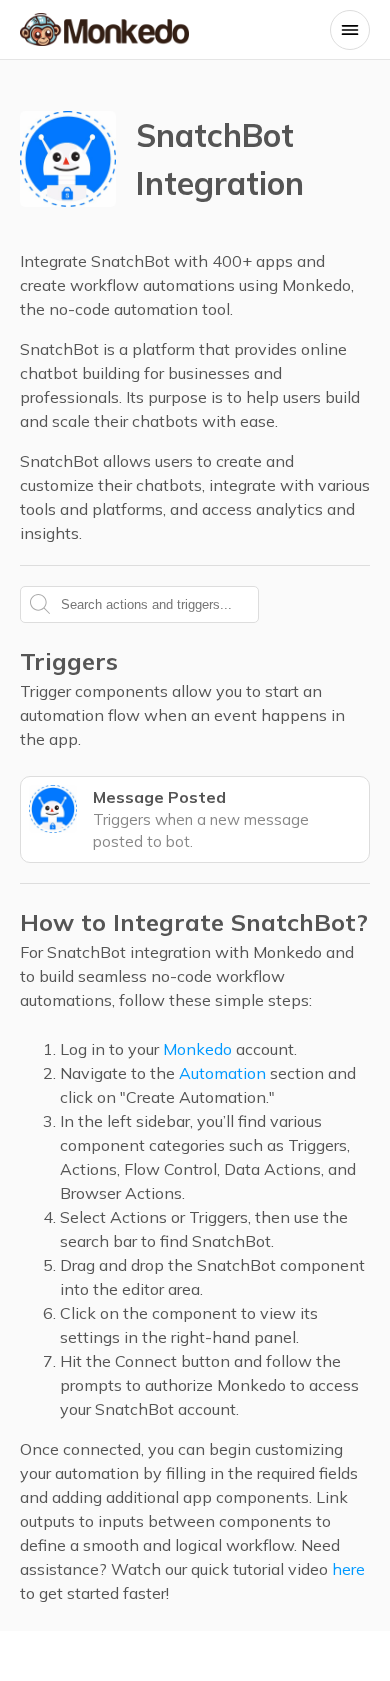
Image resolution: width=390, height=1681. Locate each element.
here (348, 1569)
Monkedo (197, 1049)
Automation (222, 1073)
